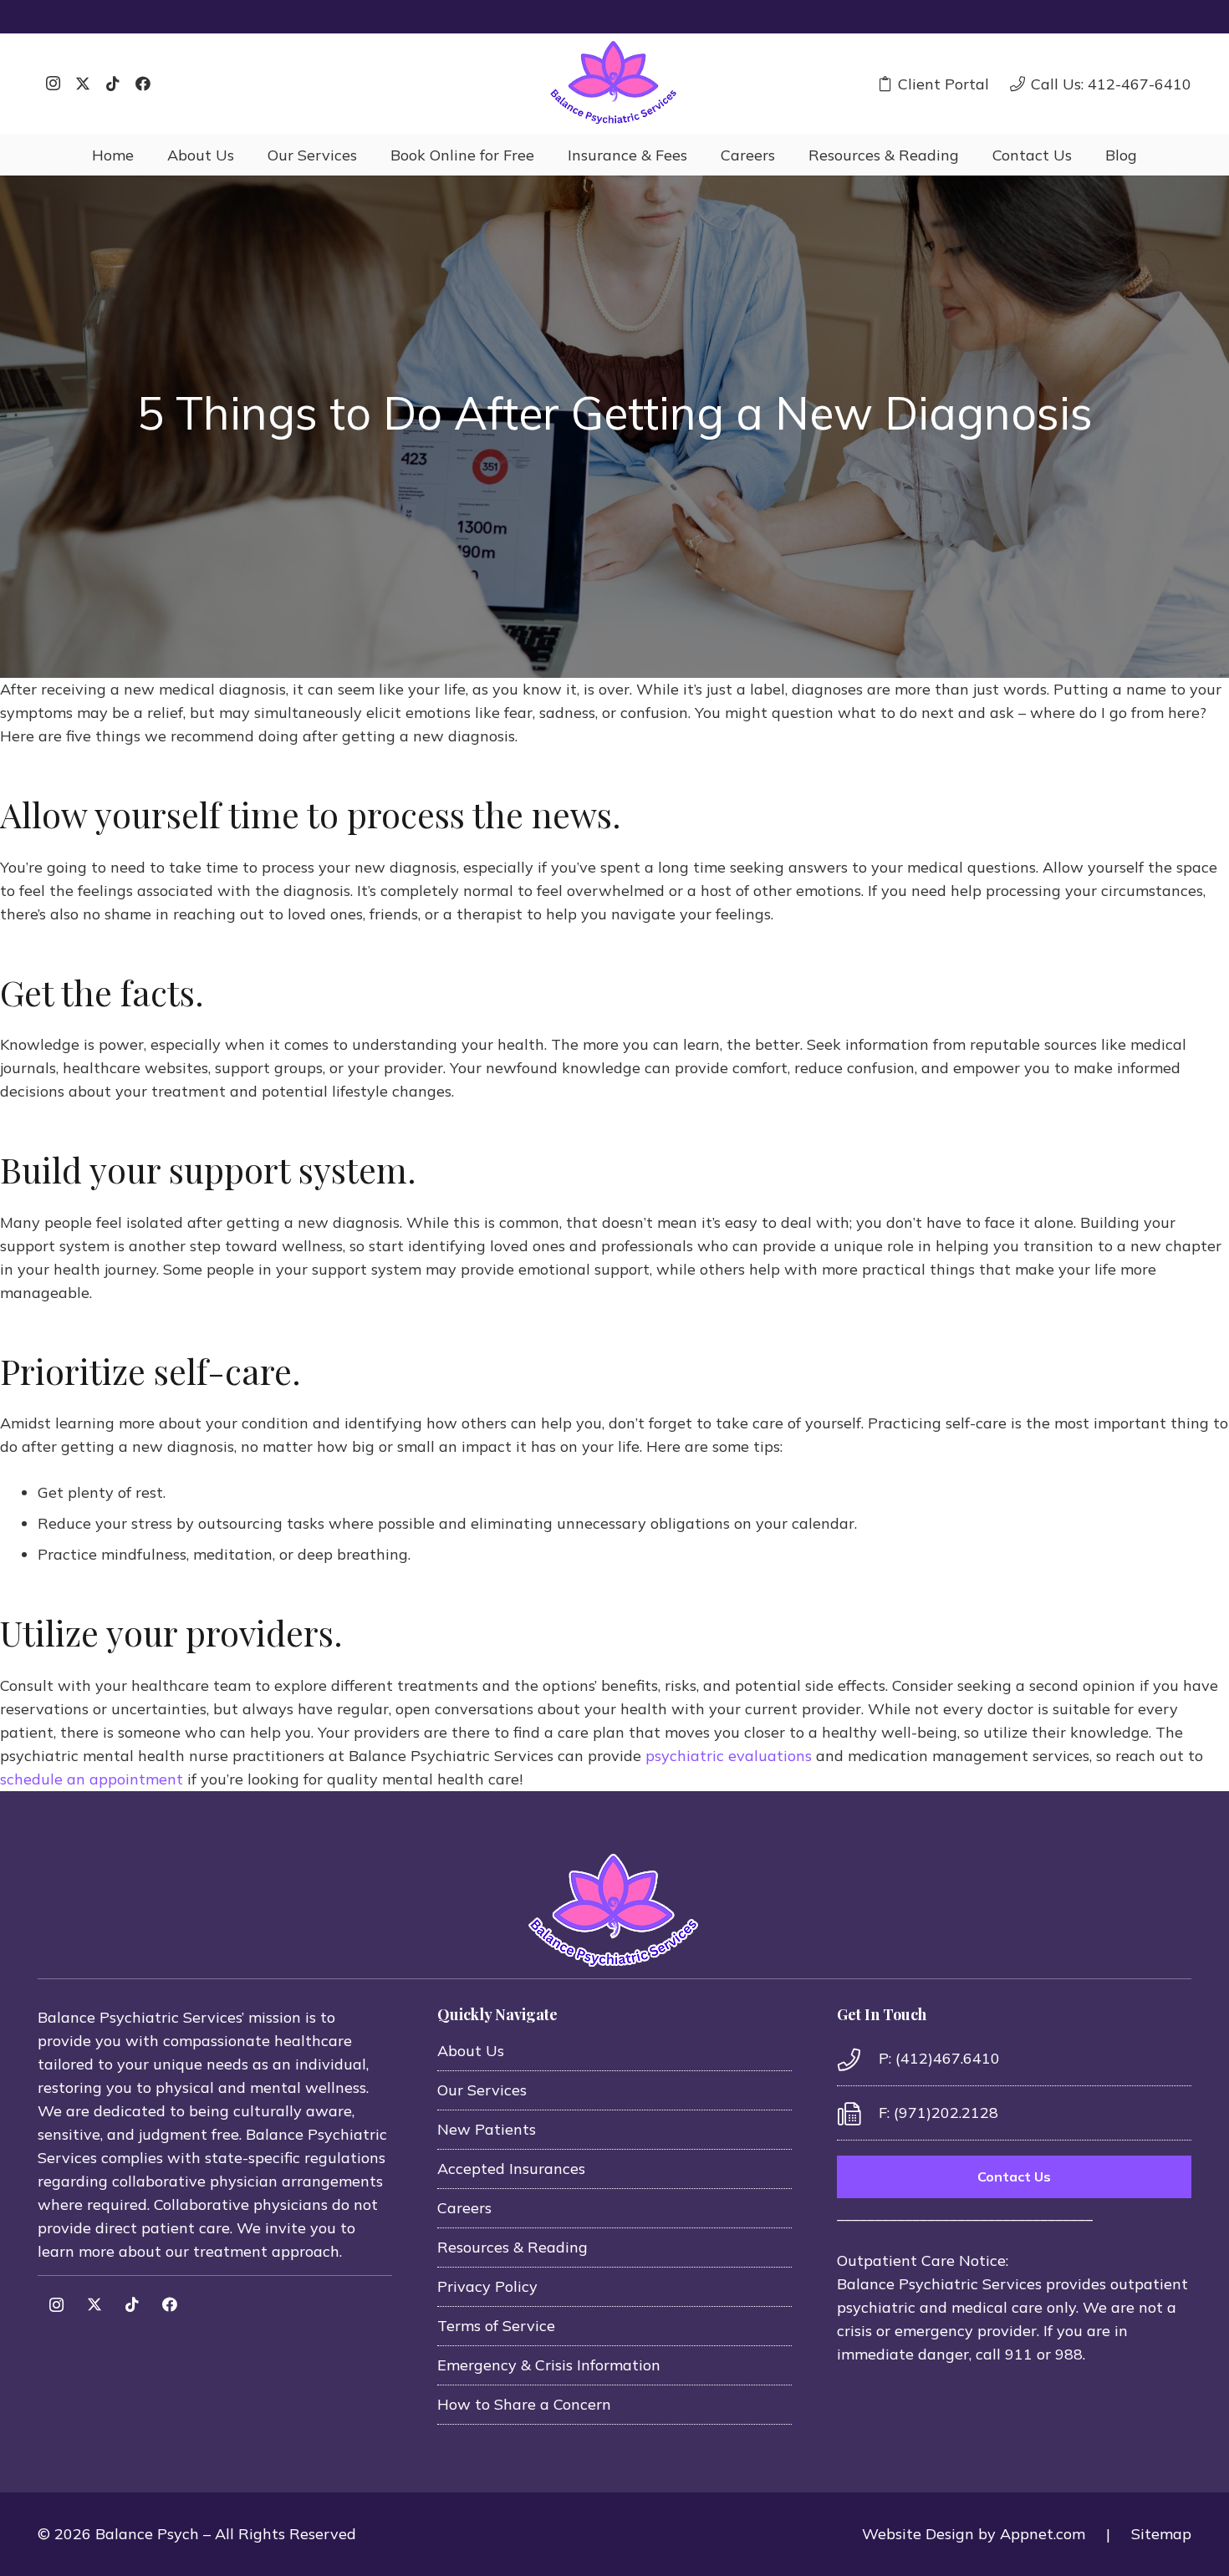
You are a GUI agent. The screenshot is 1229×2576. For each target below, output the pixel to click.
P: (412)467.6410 (939, 2058)
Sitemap (1161, 2534)
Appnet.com (1043, 2534)
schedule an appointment (92, 1779)
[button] (247, 155)
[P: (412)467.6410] (858, 2059)
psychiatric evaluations (729, 1756)
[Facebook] (143, 84)
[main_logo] (614, 84)
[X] (83, 84)
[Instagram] (53, 84)
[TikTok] (113, 84)
